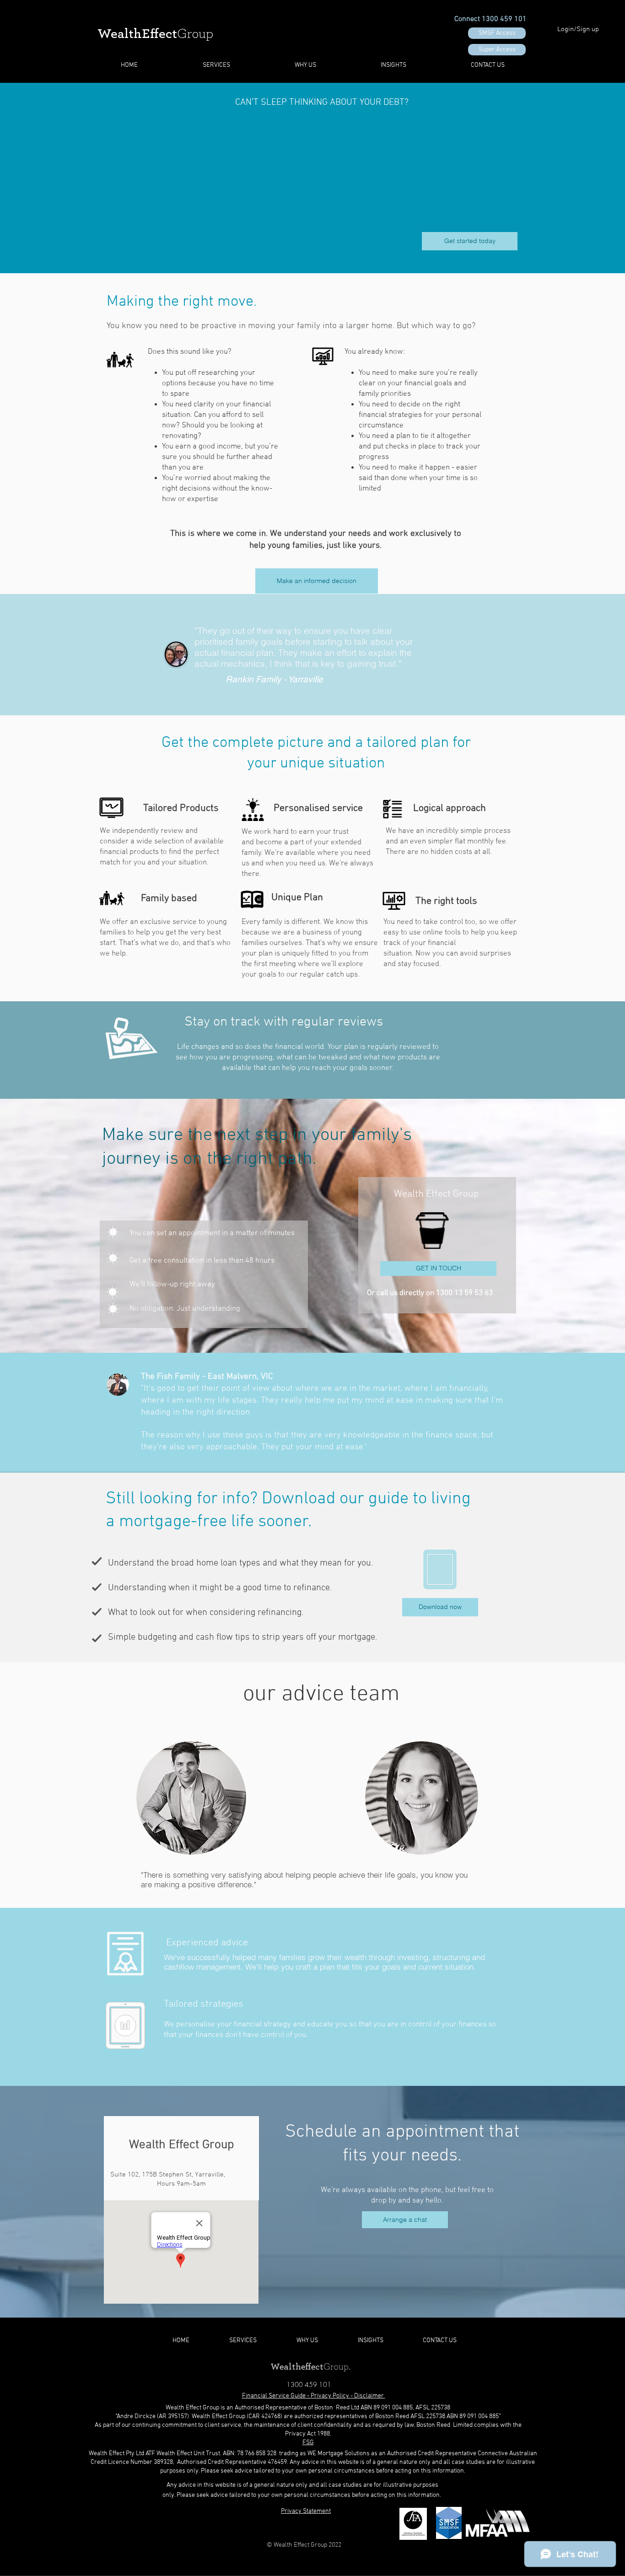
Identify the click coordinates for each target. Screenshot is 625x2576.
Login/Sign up (578, 29)
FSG (308, 2443)
